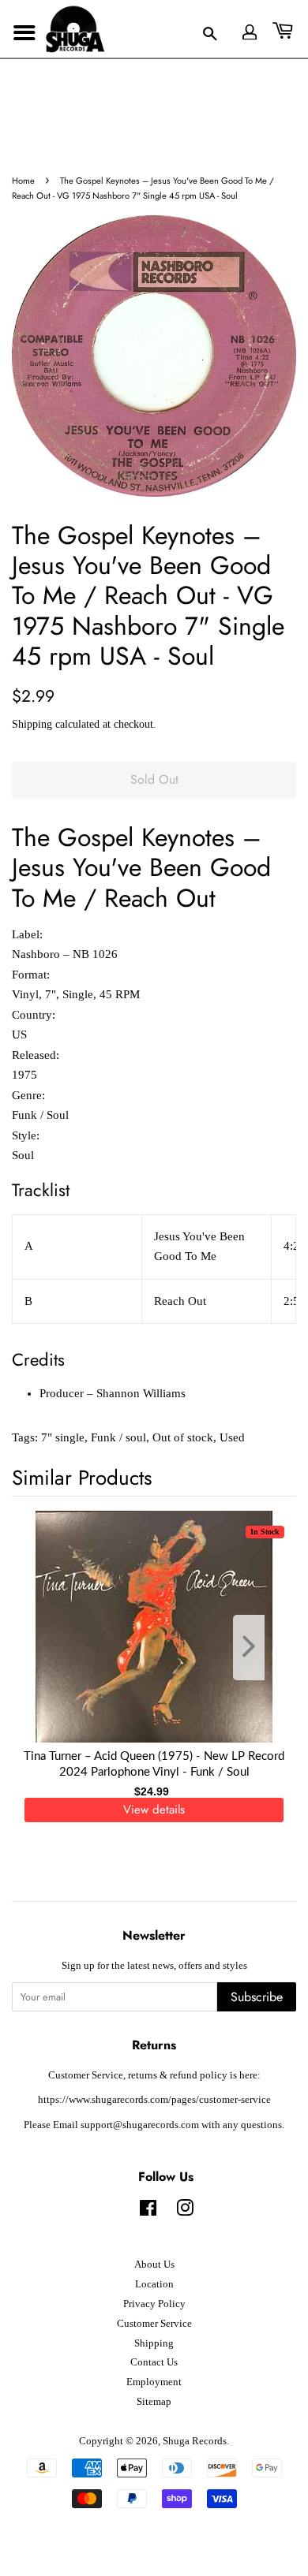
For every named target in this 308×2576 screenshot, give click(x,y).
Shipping (32, 724)
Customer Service (154, 2324)
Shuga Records (195, 2441)
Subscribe (257, 1997)
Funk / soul (118, 1437)
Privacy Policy (154, 2304)
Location (154, 2284)
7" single (63, 1437)
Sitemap (154, 2402)
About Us (154, 2265)
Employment (154, 2382)
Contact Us (154, 2362)
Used (232, 1437)
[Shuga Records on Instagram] (185, 2212)
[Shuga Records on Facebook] (148, 2212)
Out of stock (183, 1437)
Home (23, 181)
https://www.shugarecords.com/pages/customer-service (154, 2100)
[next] (258, 1648)
